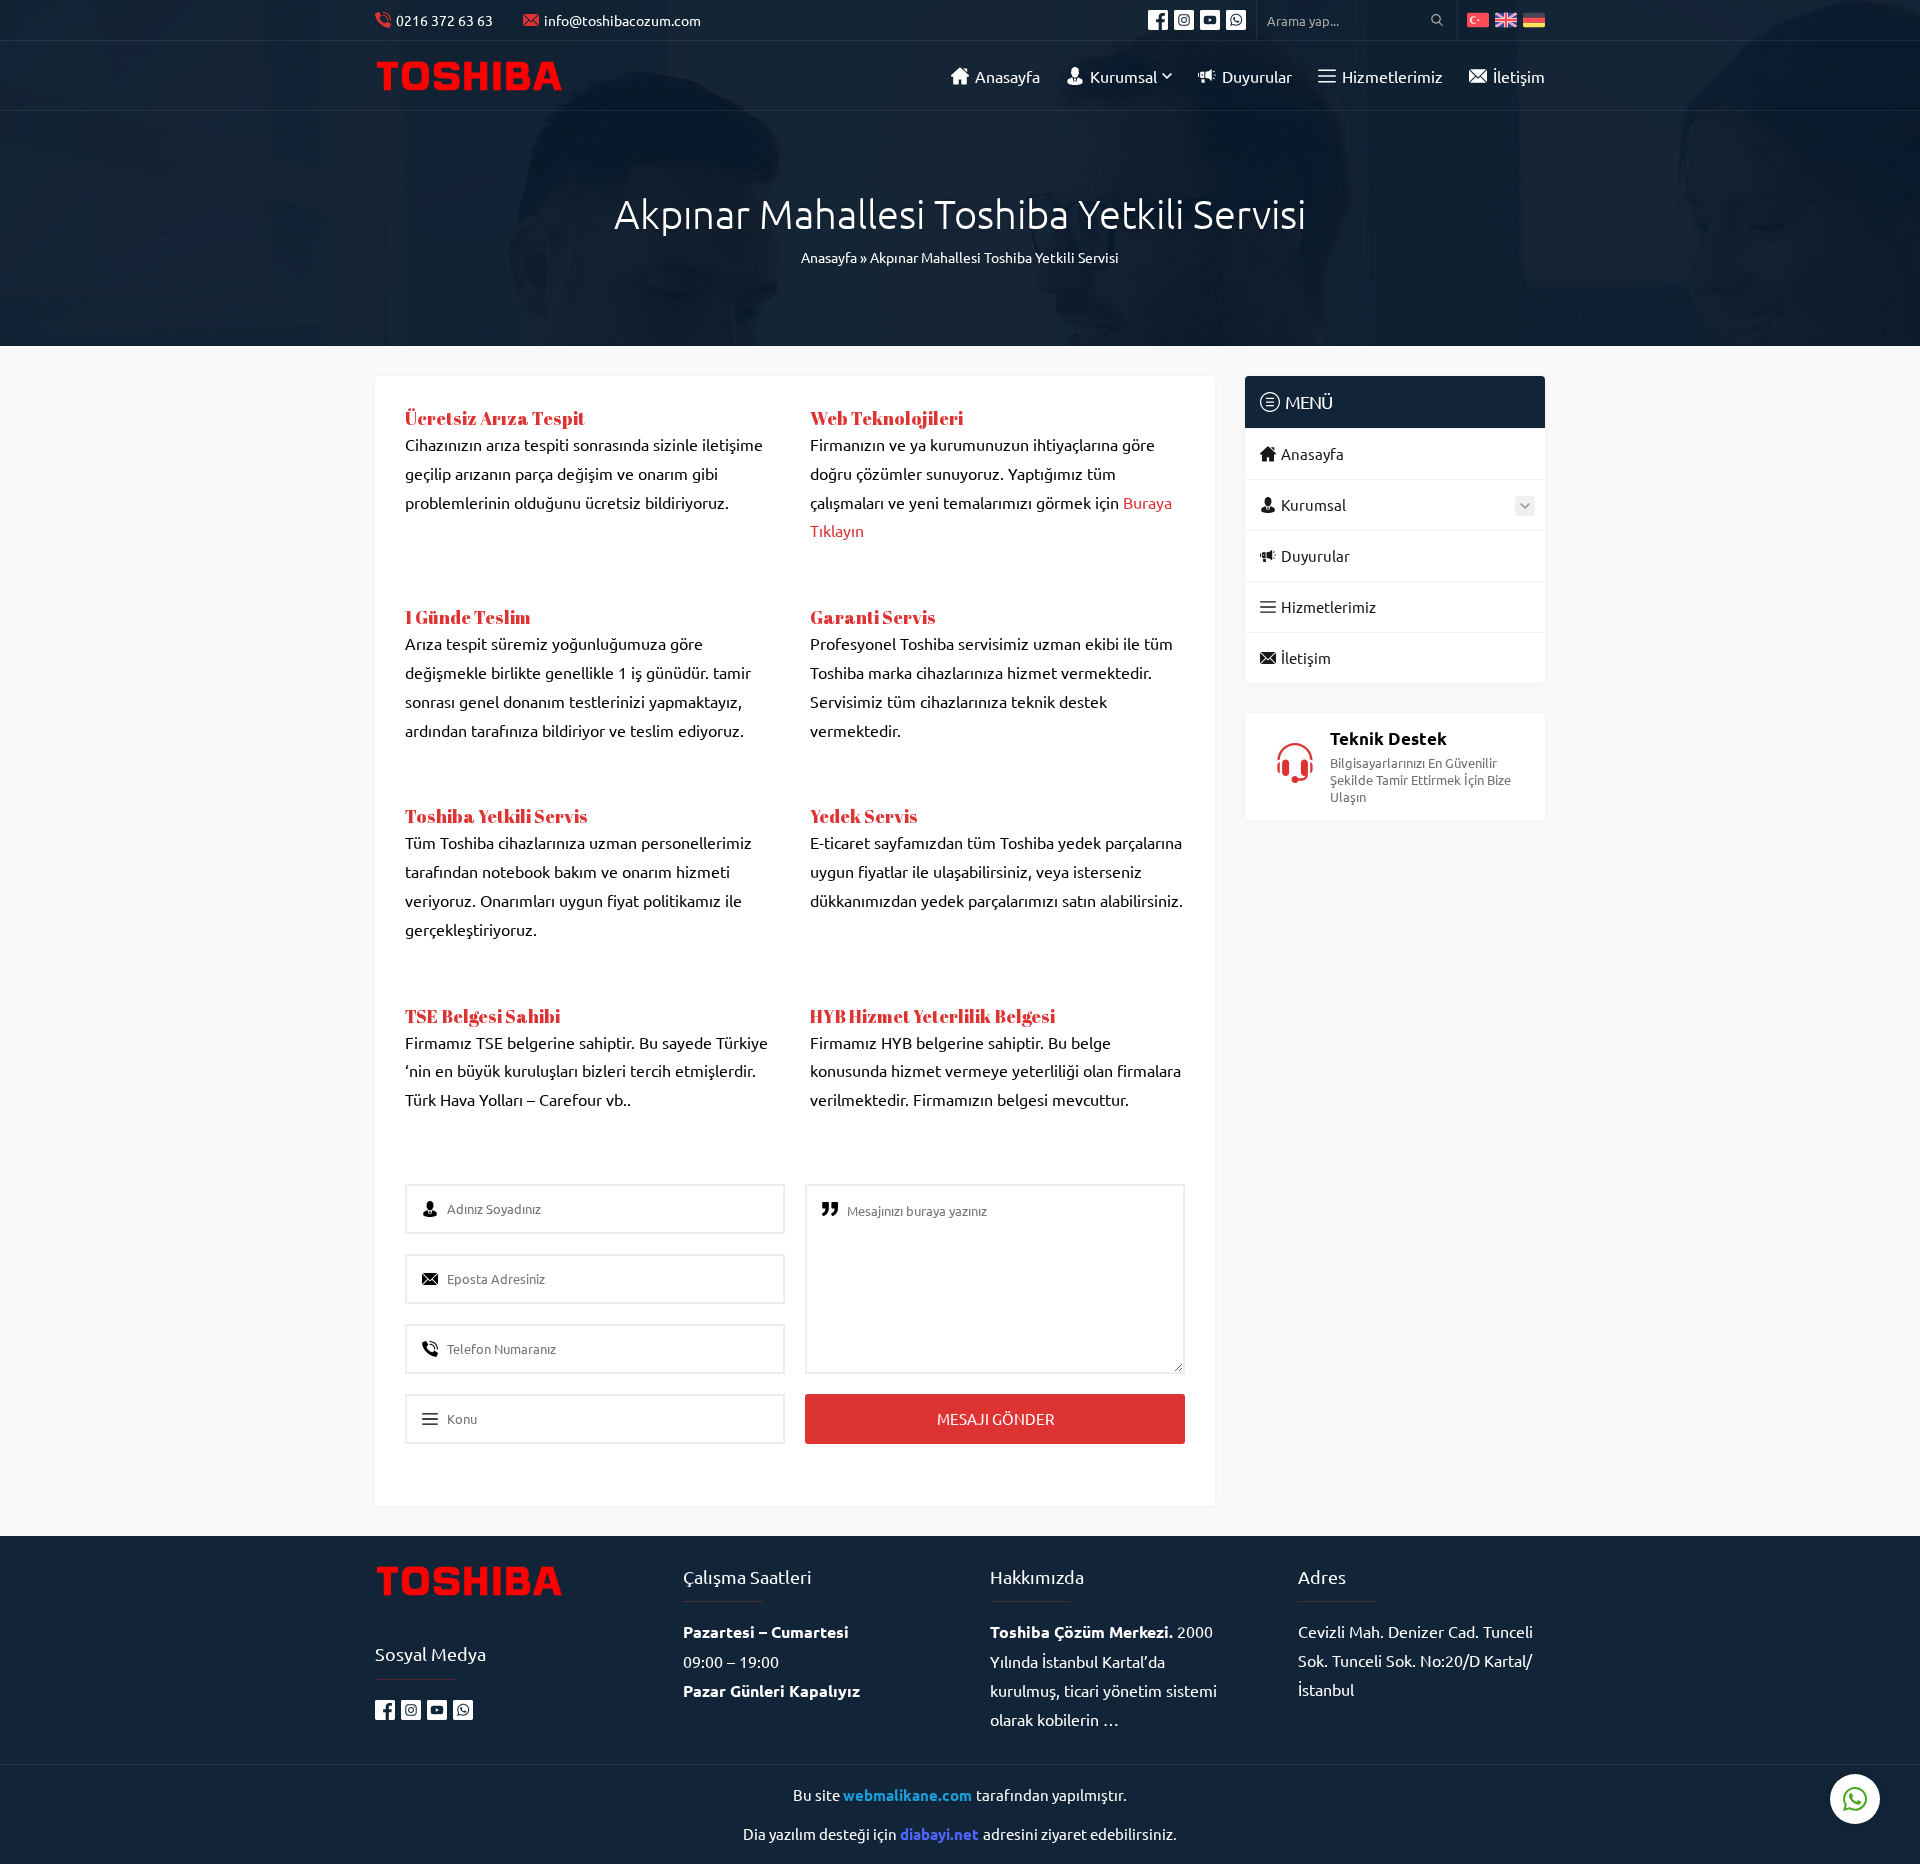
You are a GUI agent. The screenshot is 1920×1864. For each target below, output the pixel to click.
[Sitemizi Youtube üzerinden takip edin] (1210, 20)
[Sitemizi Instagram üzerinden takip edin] (1184, 20)
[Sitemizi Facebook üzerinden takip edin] (1158, 20)
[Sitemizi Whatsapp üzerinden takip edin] (1236, 20)
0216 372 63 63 (444, 20)
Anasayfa (829, 257)
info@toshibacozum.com (622, 20)
